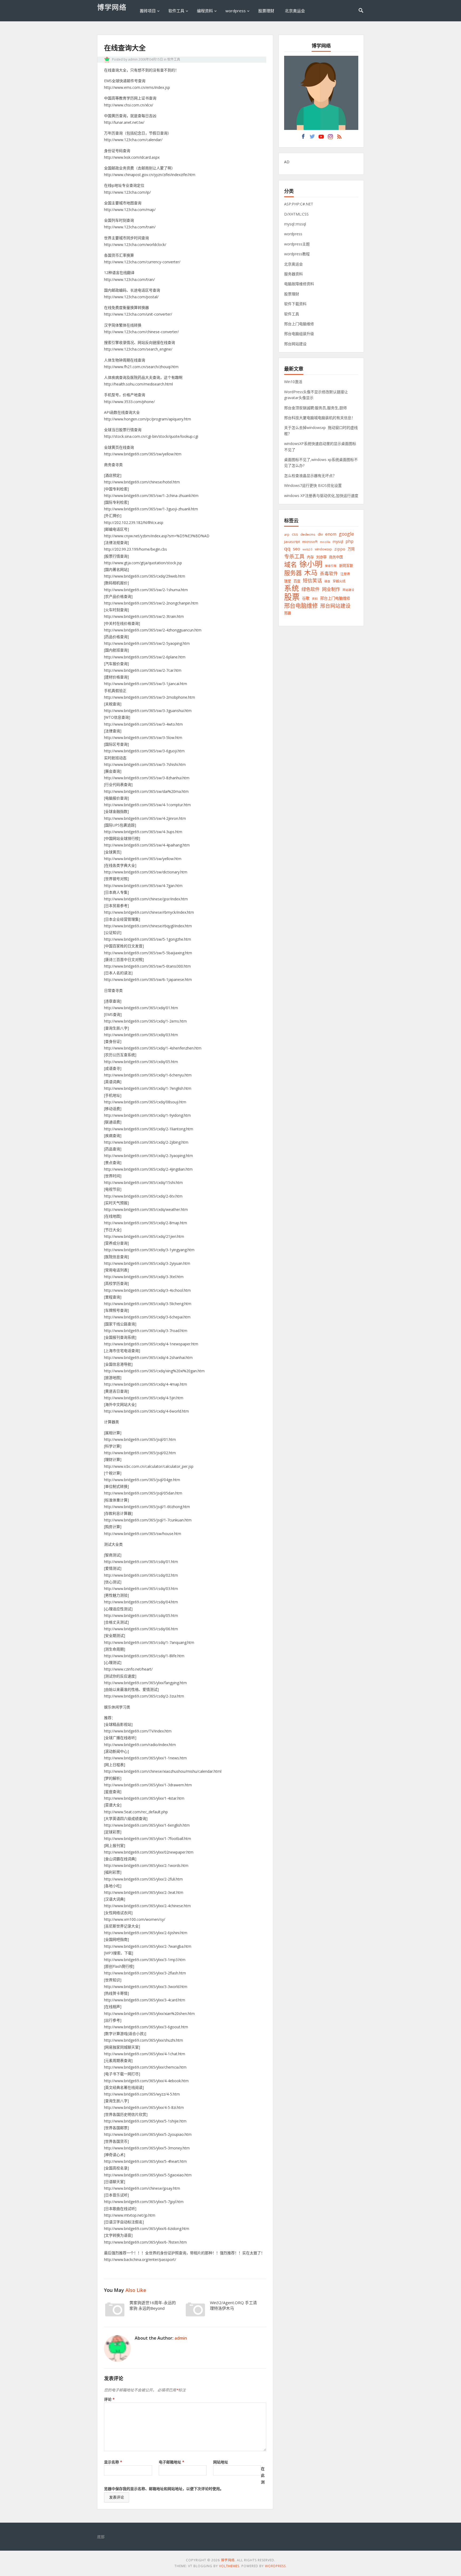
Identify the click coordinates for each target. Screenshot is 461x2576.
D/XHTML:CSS (296, 214)
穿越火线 (339, 581)
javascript (292, 542)
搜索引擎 (331, 566)
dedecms (308, 534)
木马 (311, 573)
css (295, 534)
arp (287, 534)
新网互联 (346, 566)
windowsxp (323, 549)
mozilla (325, 542)
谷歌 (306, 598)
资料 (315, 599)
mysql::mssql (295, 224)
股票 (292, 597)
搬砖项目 (148, 11)
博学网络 (112, 7)
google (346, 534)
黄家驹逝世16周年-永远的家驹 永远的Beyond (153, 2305)
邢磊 (288, 613)
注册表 (345, 574)
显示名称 (113, 2462)
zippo (340, 549)
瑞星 (288, 581)
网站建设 (348, 590)
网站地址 (221, 2462)
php (349, 541)
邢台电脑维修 (301, 605)
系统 (292, 588)
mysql (338, 541)
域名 (291, 565)
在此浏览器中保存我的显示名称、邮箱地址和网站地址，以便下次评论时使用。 (184, 2479)
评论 (109, 2399)
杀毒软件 (329, 573)
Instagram (330, 138)
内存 (310, 557)
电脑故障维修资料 (299, 284)
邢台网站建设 (295, 344)
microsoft (310, 542)
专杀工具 (294, 556)
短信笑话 (312, 581)
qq (287, 549)
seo (297, 549)
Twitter (312, 138)
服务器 (293, 573)
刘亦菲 (321, 557)
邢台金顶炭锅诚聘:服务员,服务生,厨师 (315, 408)
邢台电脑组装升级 (299, 334)
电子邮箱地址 (172, 2462)
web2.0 (307, 549)
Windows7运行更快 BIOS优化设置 (313, 485)
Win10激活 (293, 382)
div (320, 534)
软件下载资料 (295, 304)
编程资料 (205, 11)
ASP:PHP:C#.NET (299, 204)
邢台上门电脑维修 (299, 324)
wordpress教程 (297, 254)
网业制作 (331, 589)
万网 (351, 549)
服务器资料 (293, 274)
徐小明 (311, 564)
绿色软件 (311, 589)
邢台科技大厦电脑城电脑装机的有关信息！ (320, 418)
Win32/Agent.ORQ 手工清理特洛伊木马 (233, 2305)
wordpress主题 (297, 244)
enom (331, 534)
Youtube (321, 138)
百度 (297, 581)
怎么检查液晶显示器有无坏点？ (310, 476)
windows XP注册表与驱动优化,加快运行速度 (321, 496)
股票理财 (266, 11)
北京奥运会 (295, 11)
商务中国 (336, 557)
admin (133, 59)
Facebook (303, 138)
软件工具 (176, 11)
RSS (339, 138)
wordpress (236, 11)
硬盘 (327, 581)
